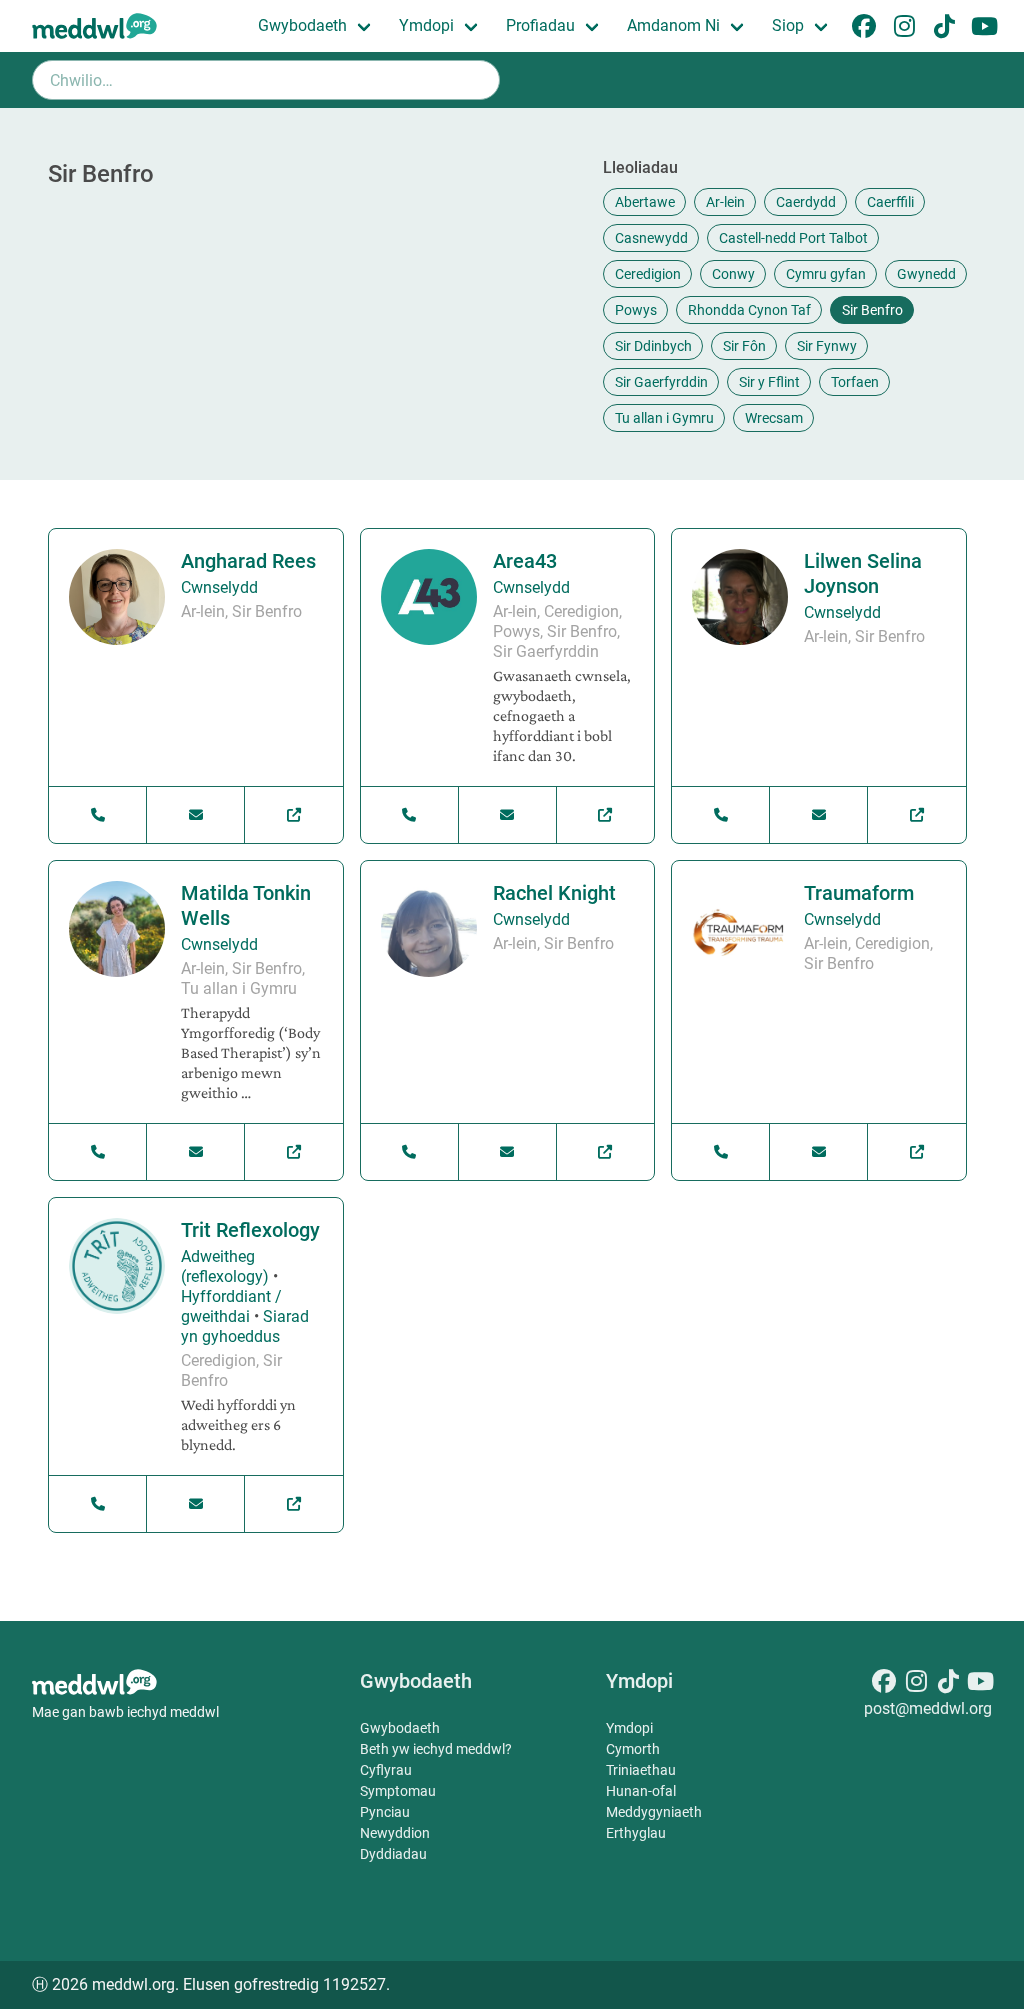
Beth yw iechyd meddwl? (436, 1749)
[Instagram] (916, 1684)
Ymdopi (426, 25)
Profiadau (540, 25)
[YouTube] (980, 1684)
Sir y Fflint (769, 382)
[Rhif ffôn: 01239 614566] (410, 815)
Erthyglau (636, 1833)
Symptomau (398, 1791)
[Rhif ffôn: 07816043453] (98, 1152)
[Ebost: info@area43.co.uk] (508, 815)
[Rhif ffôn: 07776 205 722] (410, 1152)
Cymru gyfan (826, 274)
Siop (788, 25)
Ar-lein (725, 202)
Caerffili (890, 202)
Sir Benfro (872, 310)
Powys (636, 310)
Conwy (733, 274)
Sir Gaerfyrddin (661, 382)
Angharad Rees (248, 561)
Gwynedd (926, 274)
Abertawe (645, 202)
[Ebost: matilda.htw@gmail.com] (196, 1152)
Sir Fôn (744, 346)
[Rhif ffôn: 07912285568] (98, 1504)
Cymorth (633, 1749)
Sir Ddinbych (653, 346)
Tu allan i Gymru (664, 418)
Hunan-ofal (641, 1791)
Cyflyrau (386, 1770)
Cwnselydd (219, 587)
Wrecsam (774, 418)
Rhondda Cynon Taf (749, 310)
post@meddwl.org (928, 1708)
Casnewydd (651, 238)
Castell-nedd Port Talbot (793, 238)
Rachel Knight (554, 893)
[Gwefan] (293, 815)
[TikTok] (948, 1684)
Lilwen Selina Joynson (863, 573)
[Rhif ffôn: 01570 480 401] (721, 1152)
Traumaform (859, 893)
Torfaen (855, 382)
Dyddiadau (393, 1854)
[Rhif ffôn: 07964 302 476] (721, 815)
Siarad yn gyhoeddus (245, 1326)
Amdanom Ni (673, 25)
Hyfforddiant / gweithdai (231, 1306)
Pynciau (385, 1812)
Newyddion (395, 1833)
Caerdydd (806, 202)
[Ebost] (196, 815)
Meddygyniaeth (654, 1812)
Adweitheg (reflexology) (225, 1266)
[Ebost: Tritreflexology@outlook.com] (196, 1504)
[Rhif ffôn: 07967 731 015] (98, 815)
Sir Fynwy (827, 346)
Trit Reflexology (250, 1230)
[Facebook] (884, 1684)
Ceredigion (648, 274)
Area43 (525, 561)
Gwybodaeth (302, 25)
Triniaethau (641, 1770)
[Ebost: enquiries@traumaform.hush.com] (819, 1152)
